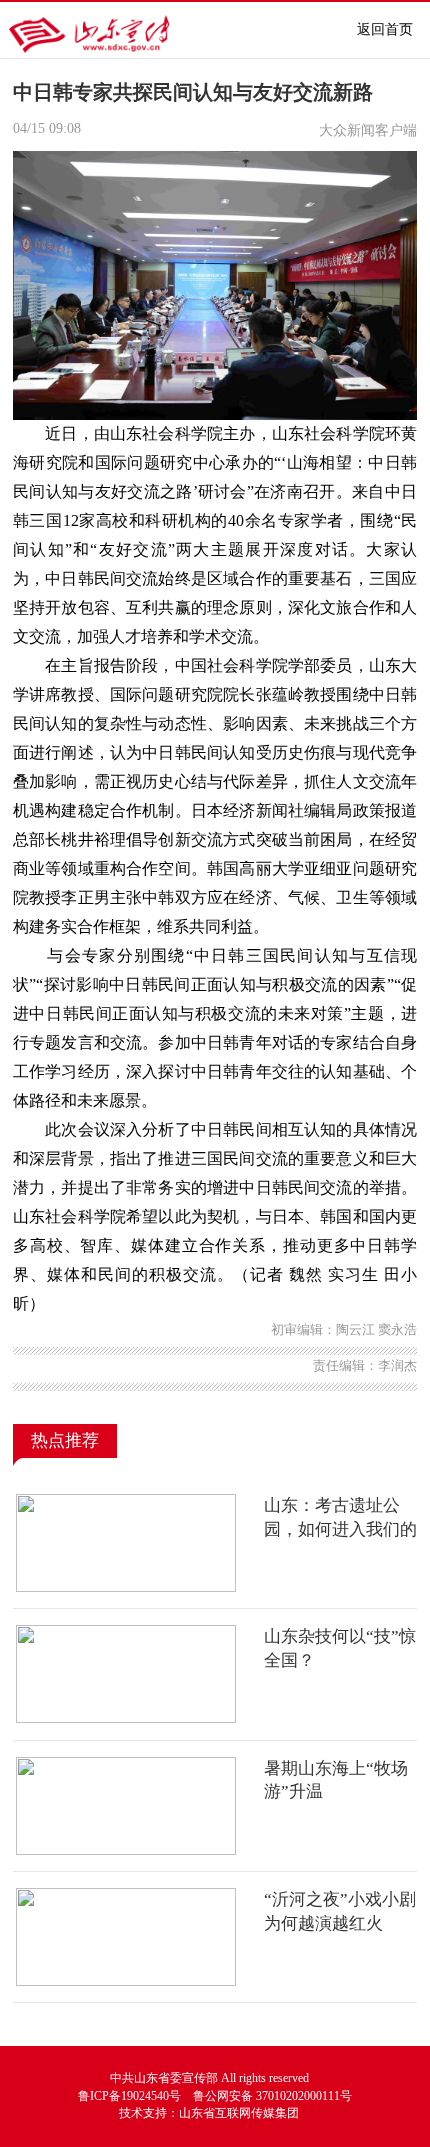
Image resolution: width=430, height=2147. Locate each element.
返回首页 (385, 29)
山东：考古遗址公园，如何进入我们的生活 (340, 1529)
